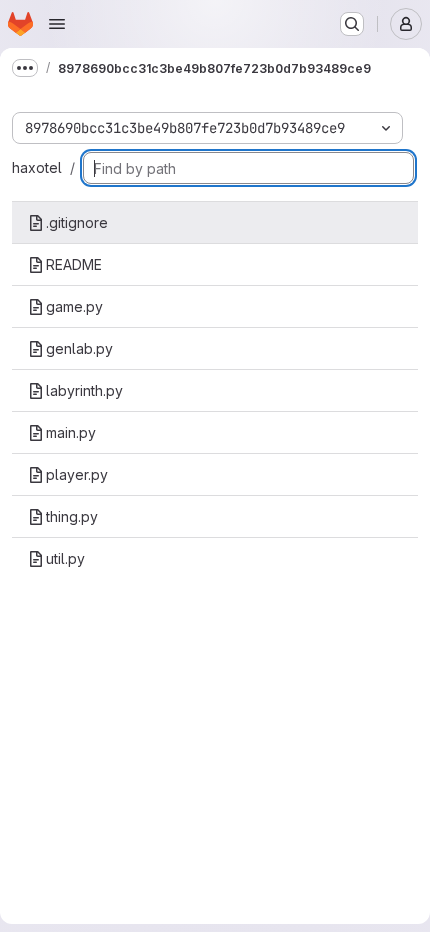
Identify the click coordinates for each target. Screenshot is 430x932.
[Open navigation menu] (57, 24)
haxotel (37, 167)
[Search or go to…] (352, 24)
